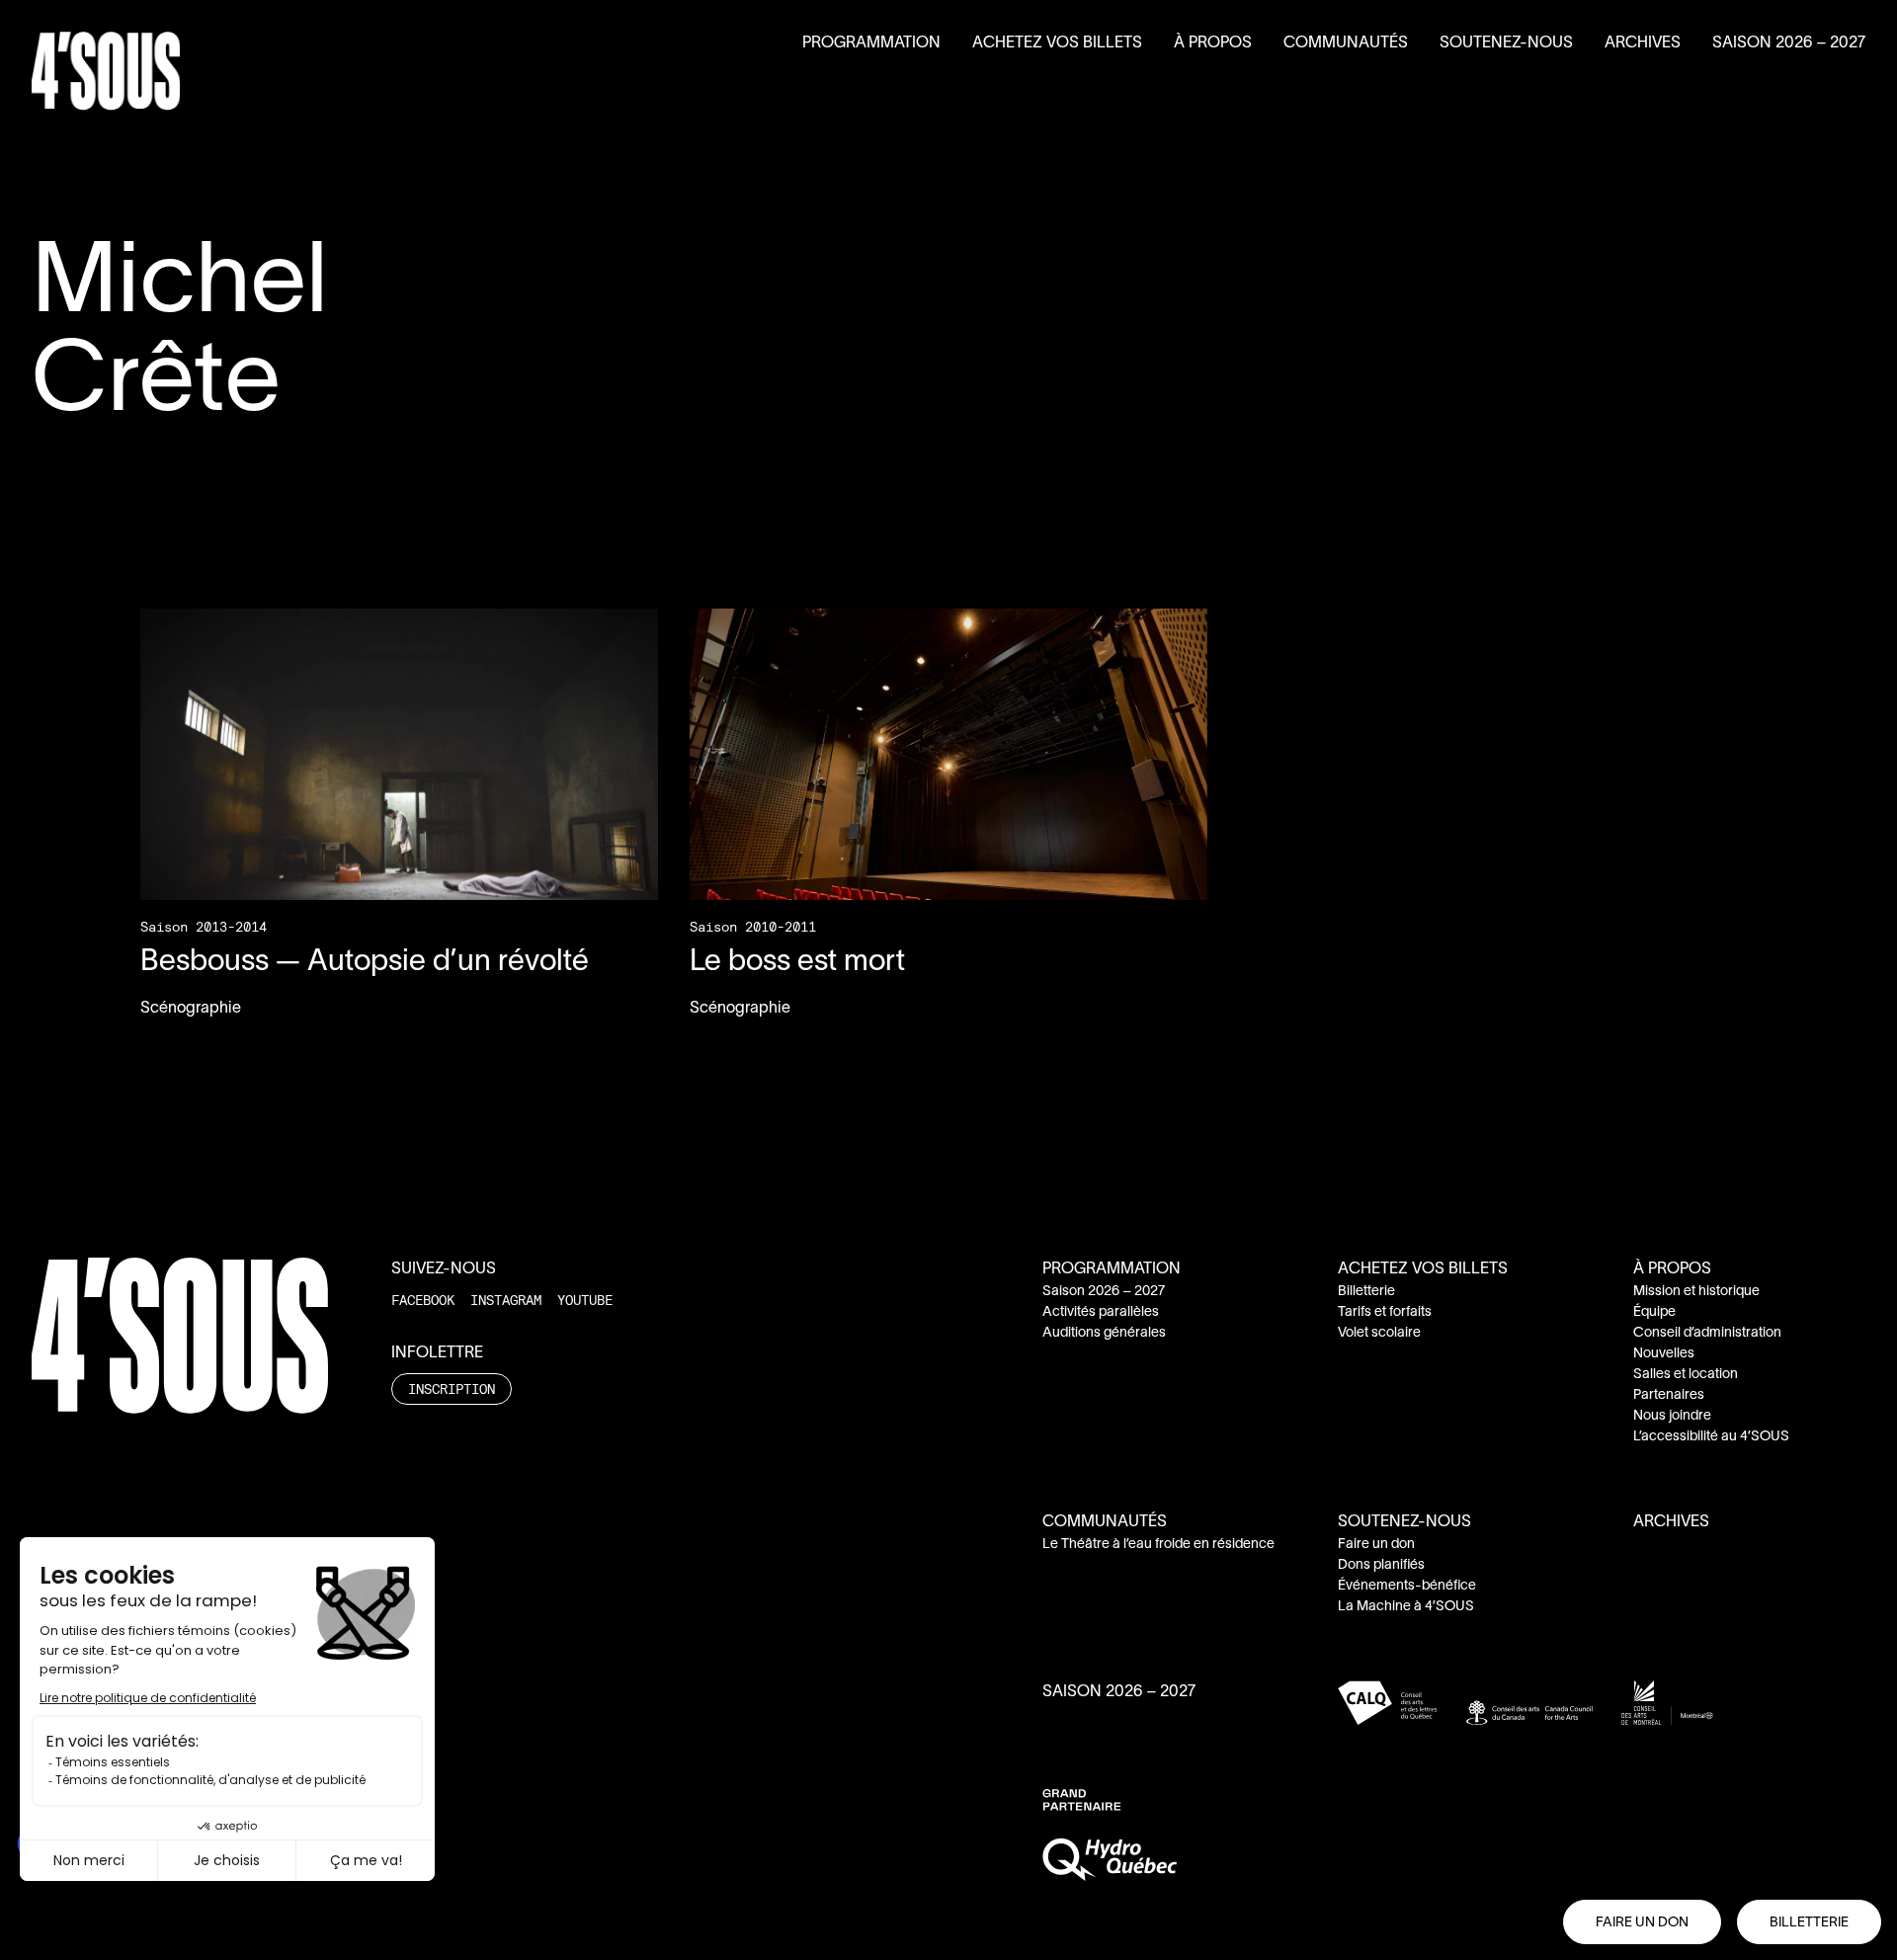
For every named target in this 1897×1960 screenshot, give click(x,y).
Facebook (423, 1300)
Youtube (585, 1300)
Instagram (506, 1300)
